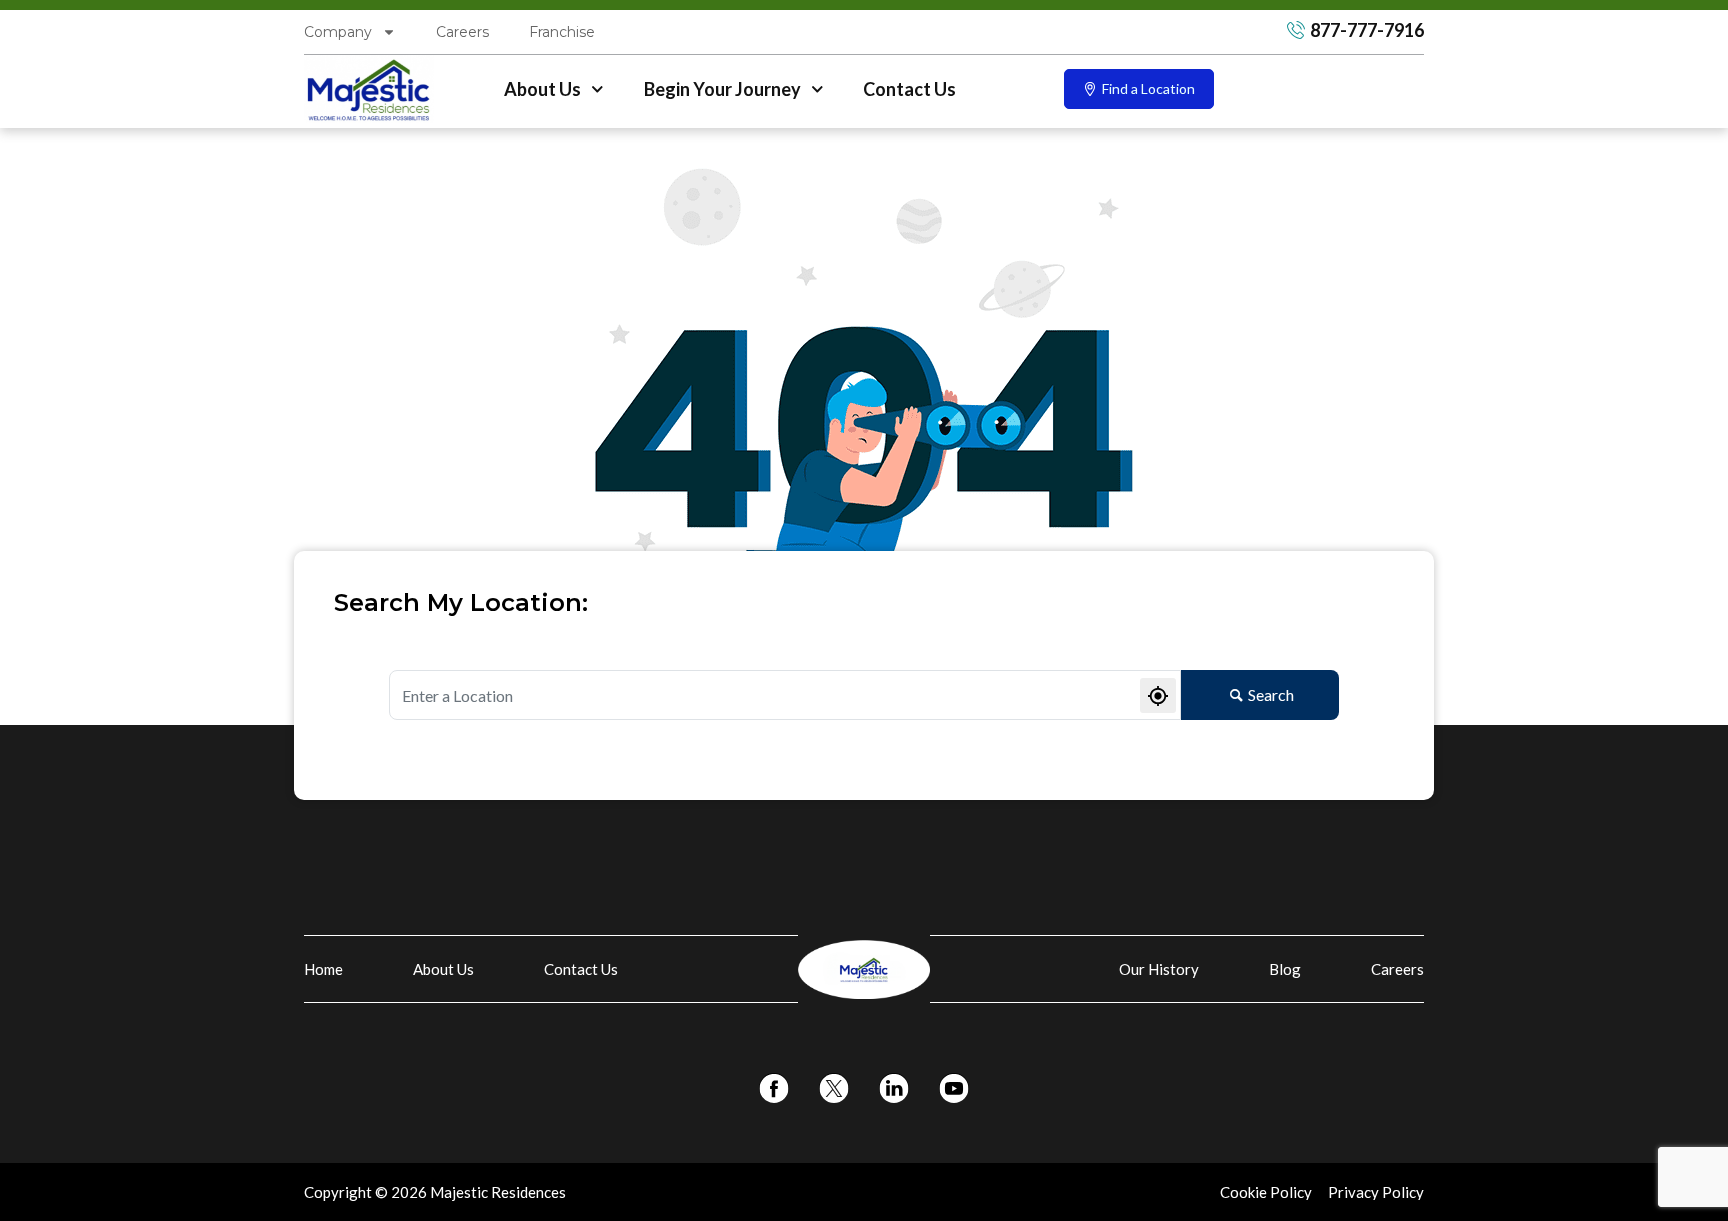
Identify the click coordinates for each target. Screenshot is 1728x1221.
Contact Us (909, 89)
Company (338, 32)
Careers (462, 32)
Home (323, 969)
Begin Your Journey (722, 89)
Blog (1285, 969)
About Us (542, 89)
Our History (1159, 969)
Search (1271, 694)
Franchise (562, 32)
